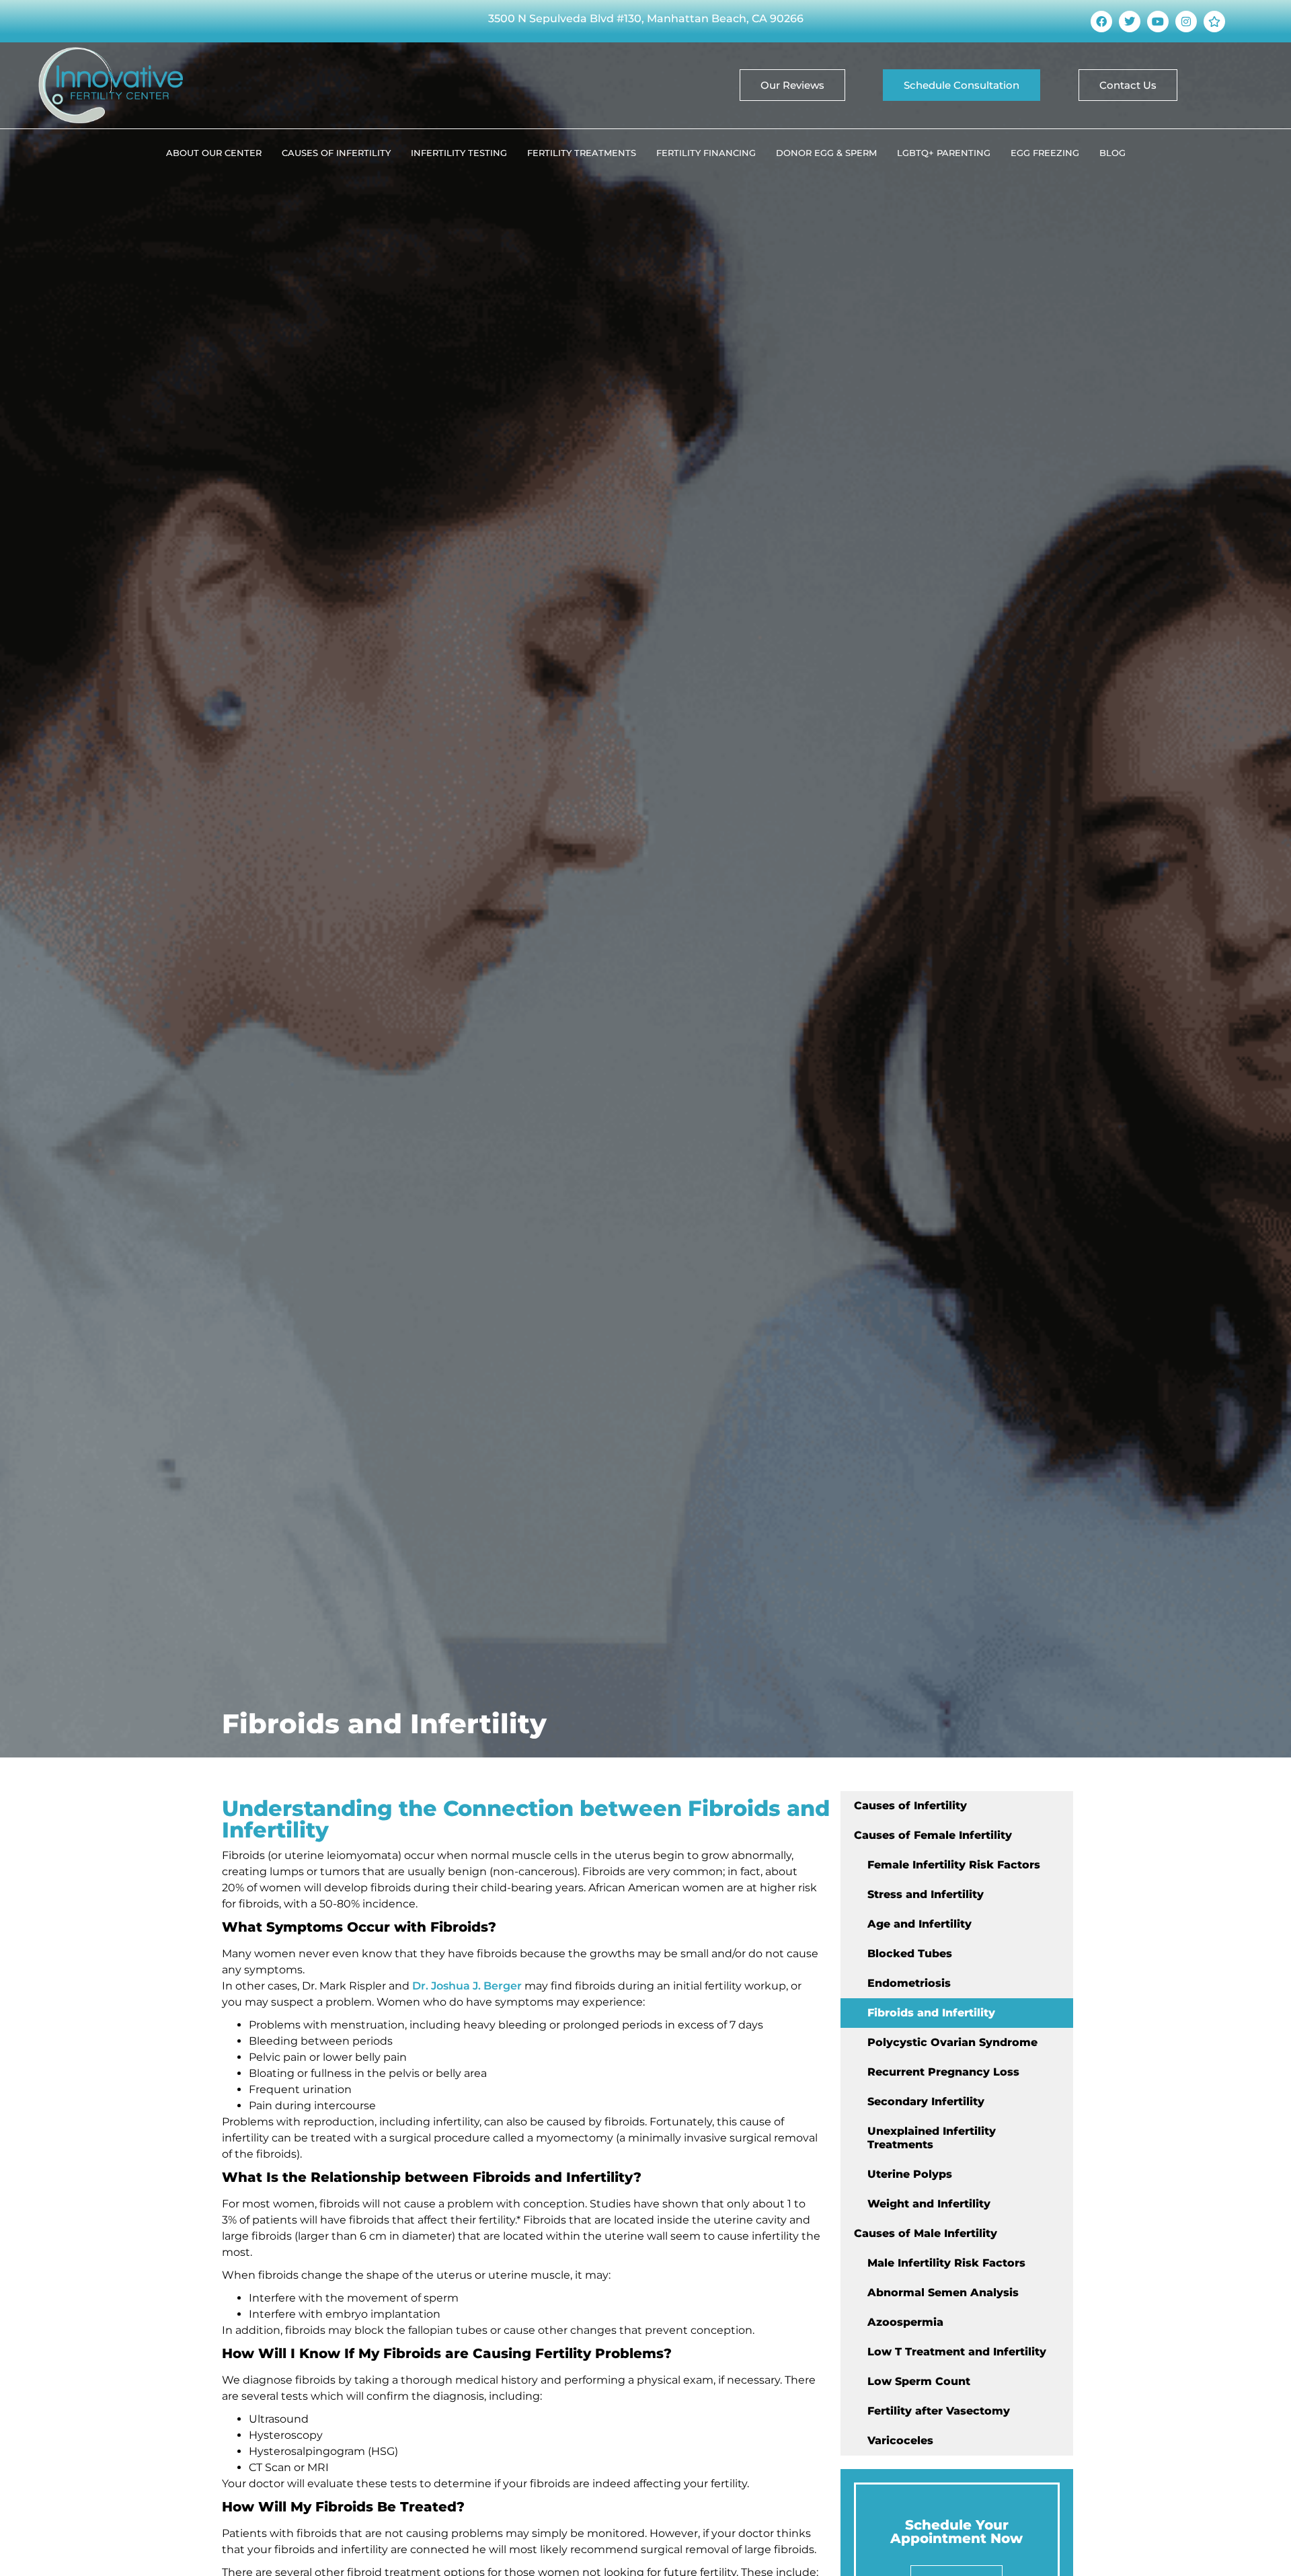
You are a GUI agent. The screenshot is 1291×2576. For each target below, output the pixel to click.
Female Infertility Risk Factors (954, 1865)
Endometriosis (909, 1983)
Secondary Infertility (926, 2101)
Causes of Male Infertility (926, 2233)
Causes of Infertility (336, 153)
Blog (1112, 153)
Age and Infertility (920, 1924)
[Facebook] (1101, 22)
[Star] (1214, 22)
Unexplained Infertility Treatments (932, 2138)
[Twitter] (1130, 22)
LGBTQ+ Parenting (944, 153)
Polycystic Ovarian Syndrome (952, 2042)
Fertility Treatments (582, 153)
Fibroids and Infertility (931, 2013)
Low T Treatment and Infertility (957, 2352)
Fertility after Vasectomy (939, 2411)
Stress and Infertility (926, 1894)
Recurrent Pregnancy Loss (943, 2072)
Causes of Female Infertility (933, 1835)
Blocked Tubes (910, 1954)
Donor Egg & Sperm (826, 153)
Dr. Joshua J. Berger (467, 1986)
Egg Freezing (1045, 153)
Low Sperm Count (919, 2381)
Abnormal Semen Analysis (943, 2293)
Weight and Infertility (929, 2204)
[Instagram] (1186, 22)
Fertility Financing (706, 153)
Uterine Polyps (910, 2174)
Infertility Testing (459, 153)
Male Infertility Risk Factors (946, 2263)
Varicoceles (900, 2440)
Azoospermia (905, 2322)
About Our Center (214, 153)
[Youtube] (1158, 22)
